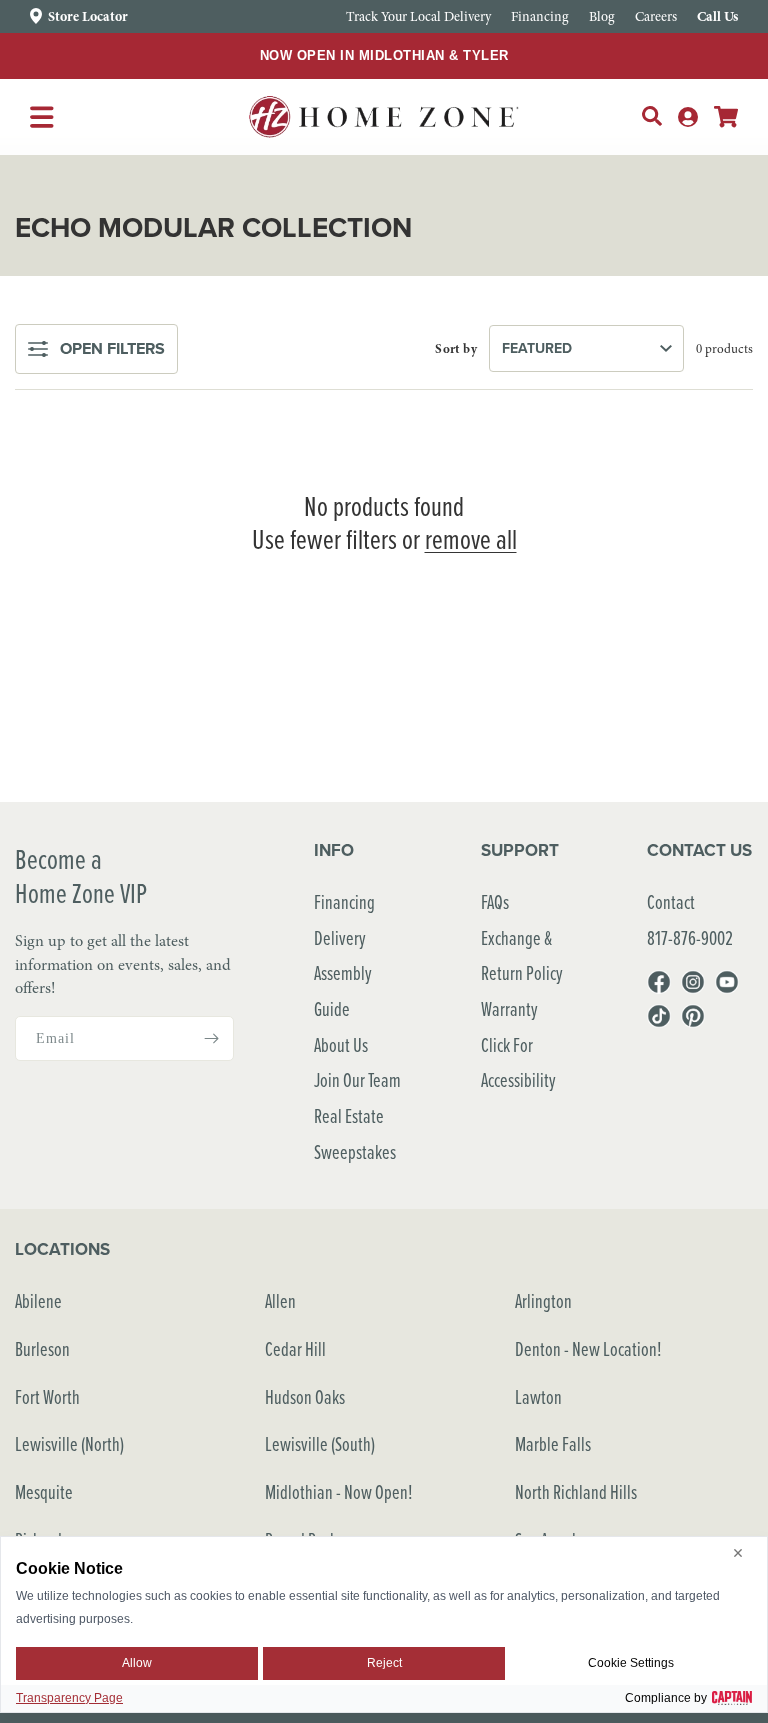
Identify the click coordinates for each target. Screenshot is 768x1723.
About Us (341, 1044)
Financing (344, 901)
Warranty (509, 1008)
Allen (280, 1300)
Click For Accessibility (518, 1062)
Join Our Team (357, 1079)
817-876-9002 (690, 937)
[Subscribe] (211, 1038)
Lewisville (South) (320, 1443)
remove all (471, 539)
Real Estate (349, 1115)
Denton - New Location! (588, 1348)
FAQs (495, 901)
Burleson (42, 1348)
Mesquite (44, 1491)
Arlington (543, 1300)
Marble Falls (553, 1443)
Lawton (538, 1396)
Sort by (456, 349)
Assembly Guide (343, 990)
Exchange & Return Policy (522, 955)
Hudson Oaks (305, 1396)
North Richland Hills (576, 1491)
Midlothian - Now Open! (339, 1491)
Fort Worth (47, 1396)
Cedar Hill (295, 1348)
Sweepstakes (355, 1151)
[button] (652, 116)
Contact (671, 901)
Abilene (38, 1300)
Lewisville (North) (69, 1443)
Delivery (340, 937)
